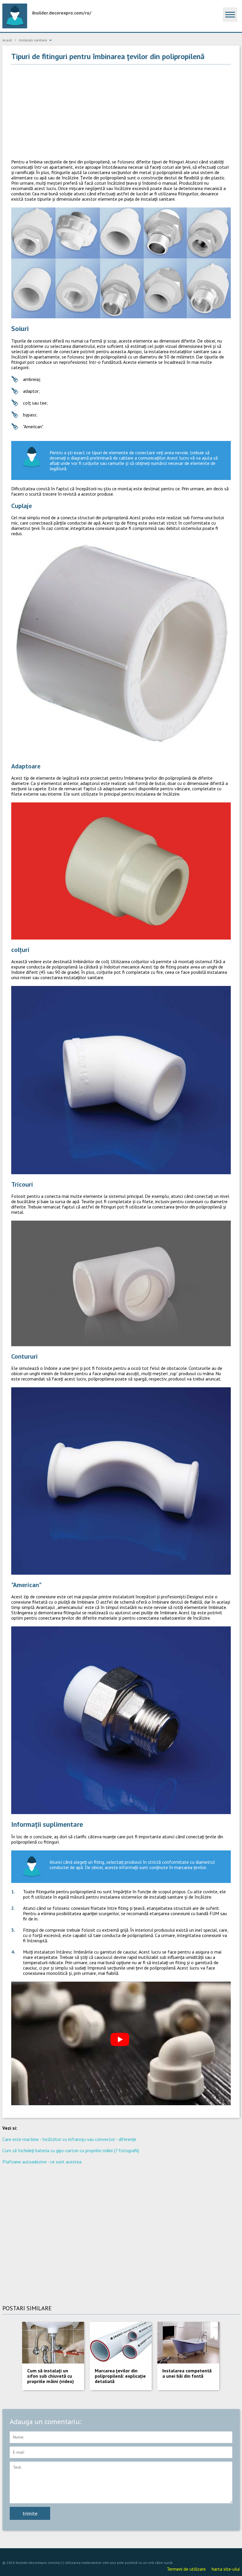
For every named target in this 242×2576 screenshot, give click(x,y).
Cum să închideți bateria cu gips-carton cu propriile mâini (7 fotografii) (71, 2150)
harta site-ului (226, 2569)
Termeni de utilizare (186, 2569)
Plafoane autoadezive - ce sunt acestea (42, 2162)
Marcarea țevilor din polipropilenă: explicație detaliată (120, 2376)
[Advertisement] (121, 112)
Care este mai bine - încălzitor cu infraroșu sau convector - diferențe (69, 2139)
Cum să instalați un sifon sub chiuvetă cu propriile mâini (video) (50, 2376)
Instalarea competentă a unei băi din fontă (187, 2373)
